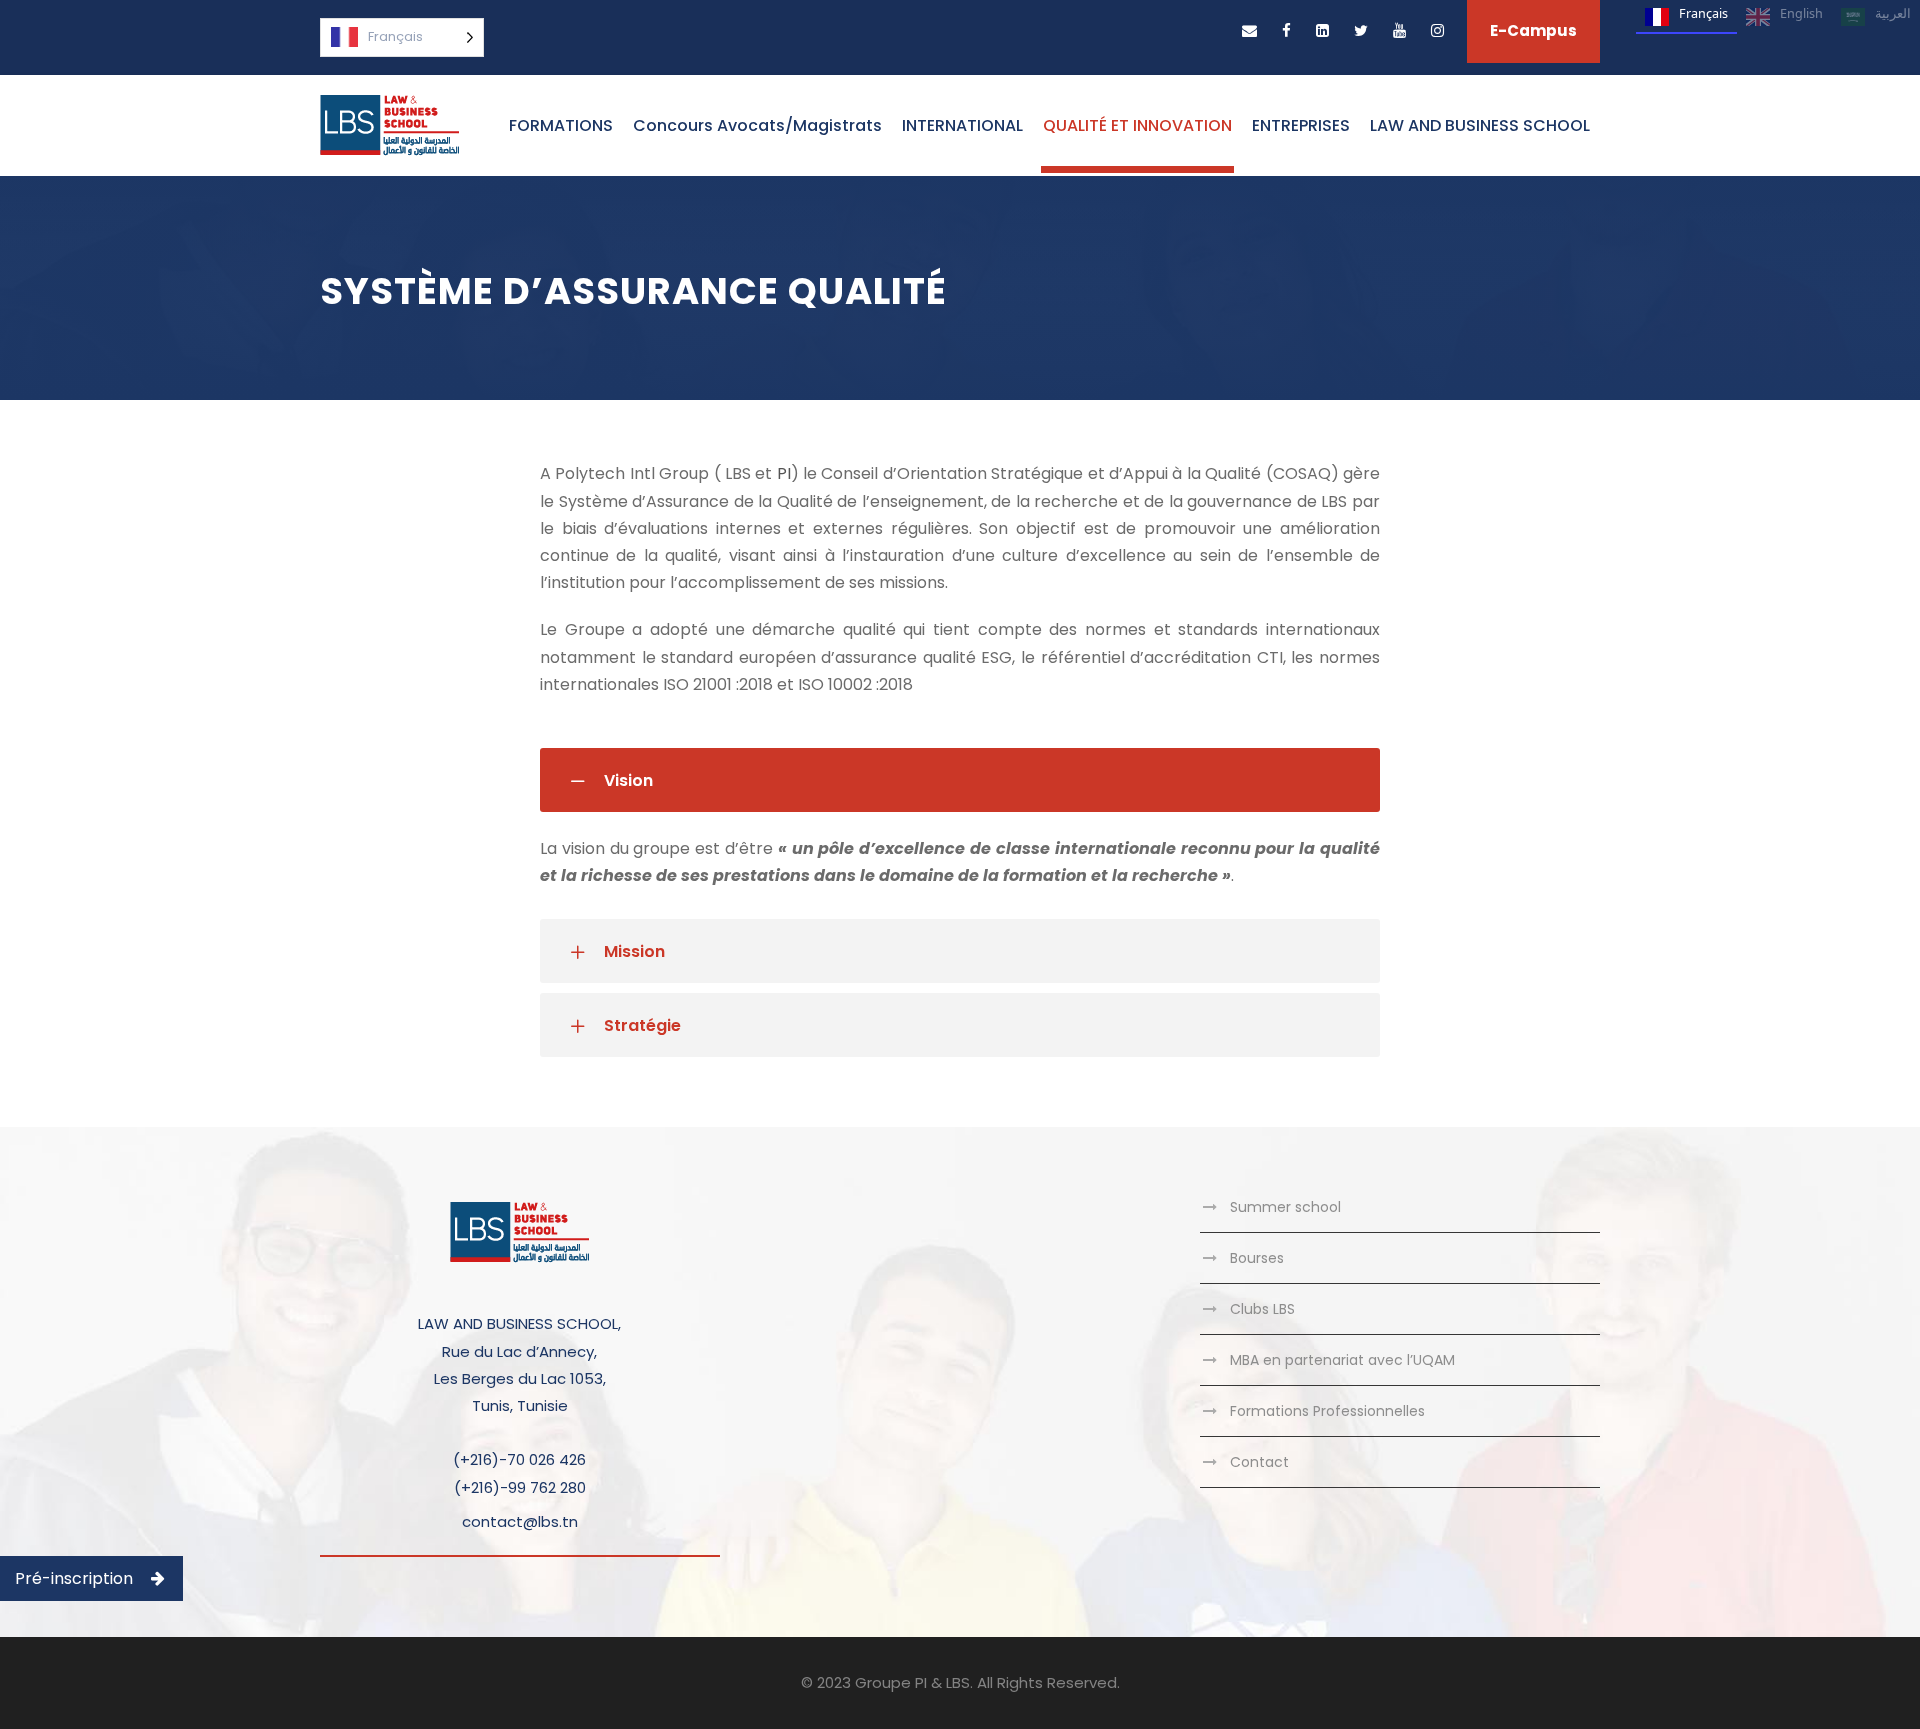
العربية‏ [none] (1893, 13)
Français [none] (1703, 13)
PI (784, 473)
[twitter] (1361, 30)
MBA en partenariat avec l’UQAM (1342, 1360)
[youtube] (1399, 30)
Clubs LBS (1262, 1309)
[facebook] (1286, 30)
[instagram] (1437, 30)
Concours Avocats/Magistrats (757, 125)
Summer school (1285, 1207)
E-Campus (1533, 30)
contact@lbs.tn (520, 1521)
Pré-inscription (74, 1578)
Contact (1259, 1462)
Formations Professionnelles (1327, 1411)
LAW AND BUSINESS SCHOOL (1480, 125)
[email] (1249, 30)
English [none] (1801, 13)
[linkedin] (1322, 30)
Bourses (1257, 1258)
